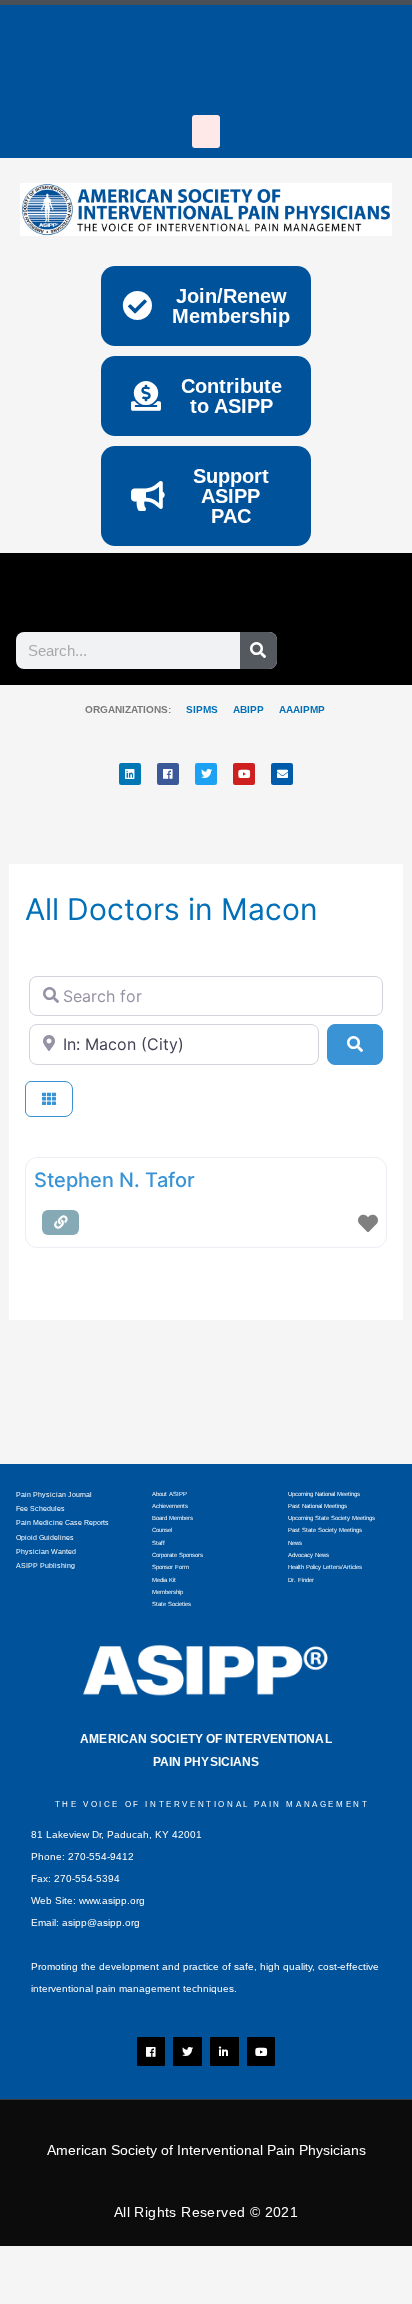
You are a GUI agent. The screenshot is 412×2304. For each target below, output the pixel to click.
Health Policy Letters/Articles (325, 1567)
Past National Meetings (317, 1506)
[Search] (258, 650)
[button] (206, 131)
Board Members (172, 1518)
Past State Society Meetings (325, 1530)
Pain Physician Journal (54, 1494)
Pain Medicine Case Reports (62, 1522)
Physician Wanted (46, 1551)
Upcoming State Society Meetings (331, 1518)
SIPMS (194, 709)
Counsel (162, 1530)
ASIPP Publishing (45, 1565)
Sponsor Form (170, 1567)
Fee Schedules (40, 1508)
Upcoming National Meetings (324, 1494)
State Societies (171, 1604)
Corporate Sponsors (177, 1555)
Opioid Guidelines (45, 1537)
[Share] (210, 2265)
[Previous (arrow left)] (40, 2294)
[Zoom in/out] (40, 2265)
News (295, 1543)
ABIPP (248, 709)
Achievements (170, 1506)
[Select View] (49, 1099)
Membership (167, 1592)
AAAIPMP (302, 709)
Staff (158, 1543)
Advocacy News (308, 1555)
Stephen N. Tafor (114, 1180)
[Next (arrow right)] (125, 2294)
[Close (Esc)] (295, 2265)
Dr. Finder (301, 1580)
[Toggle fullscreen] (125, 2265)
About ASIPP (169, 1494)
